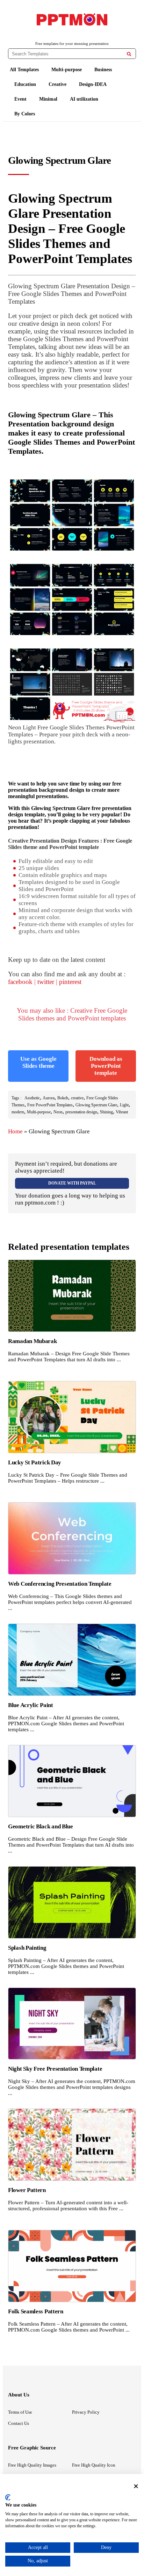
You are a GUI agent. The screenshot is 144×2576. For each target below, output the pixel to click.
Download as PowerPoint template (106, 1066)
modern (18, 1112)
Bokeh (63, 1098)
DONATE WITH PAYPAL (72, 1183)
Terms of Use (20, 2412)
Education (25, 84)
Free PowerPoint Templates (50, 1105)
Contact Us (19, 2423)
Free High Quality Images (32, 2465)
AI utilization (84, 99)
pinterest (70, 982)
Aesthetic (32, 1098)
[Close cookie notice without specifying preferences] (136, 2486)
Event (20, 99)
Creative (57, 84)
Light (124, 1105)
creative (77, 1098)
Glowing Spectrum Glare (96, 1105)
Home (15, 1131)
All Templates (24, 70)
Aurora (49, 1098)
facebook (20, 982)
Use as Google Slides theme (38, 1062)
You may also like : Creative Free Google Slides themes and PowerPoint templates (72, 1014)
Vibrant (122, 1112)
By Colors (25, 114)
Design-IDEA (93, 84)
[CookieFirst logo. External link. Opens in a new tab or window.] (8, 2497)
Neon (58, 1112)
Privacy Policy (86, 2412)
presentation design (81, 1112)
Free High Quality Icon (94, 2465)
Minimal (48, 99)
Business (103, 70)
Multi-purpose (67, 70)
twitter (46, 982)
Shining (106, 1112)
